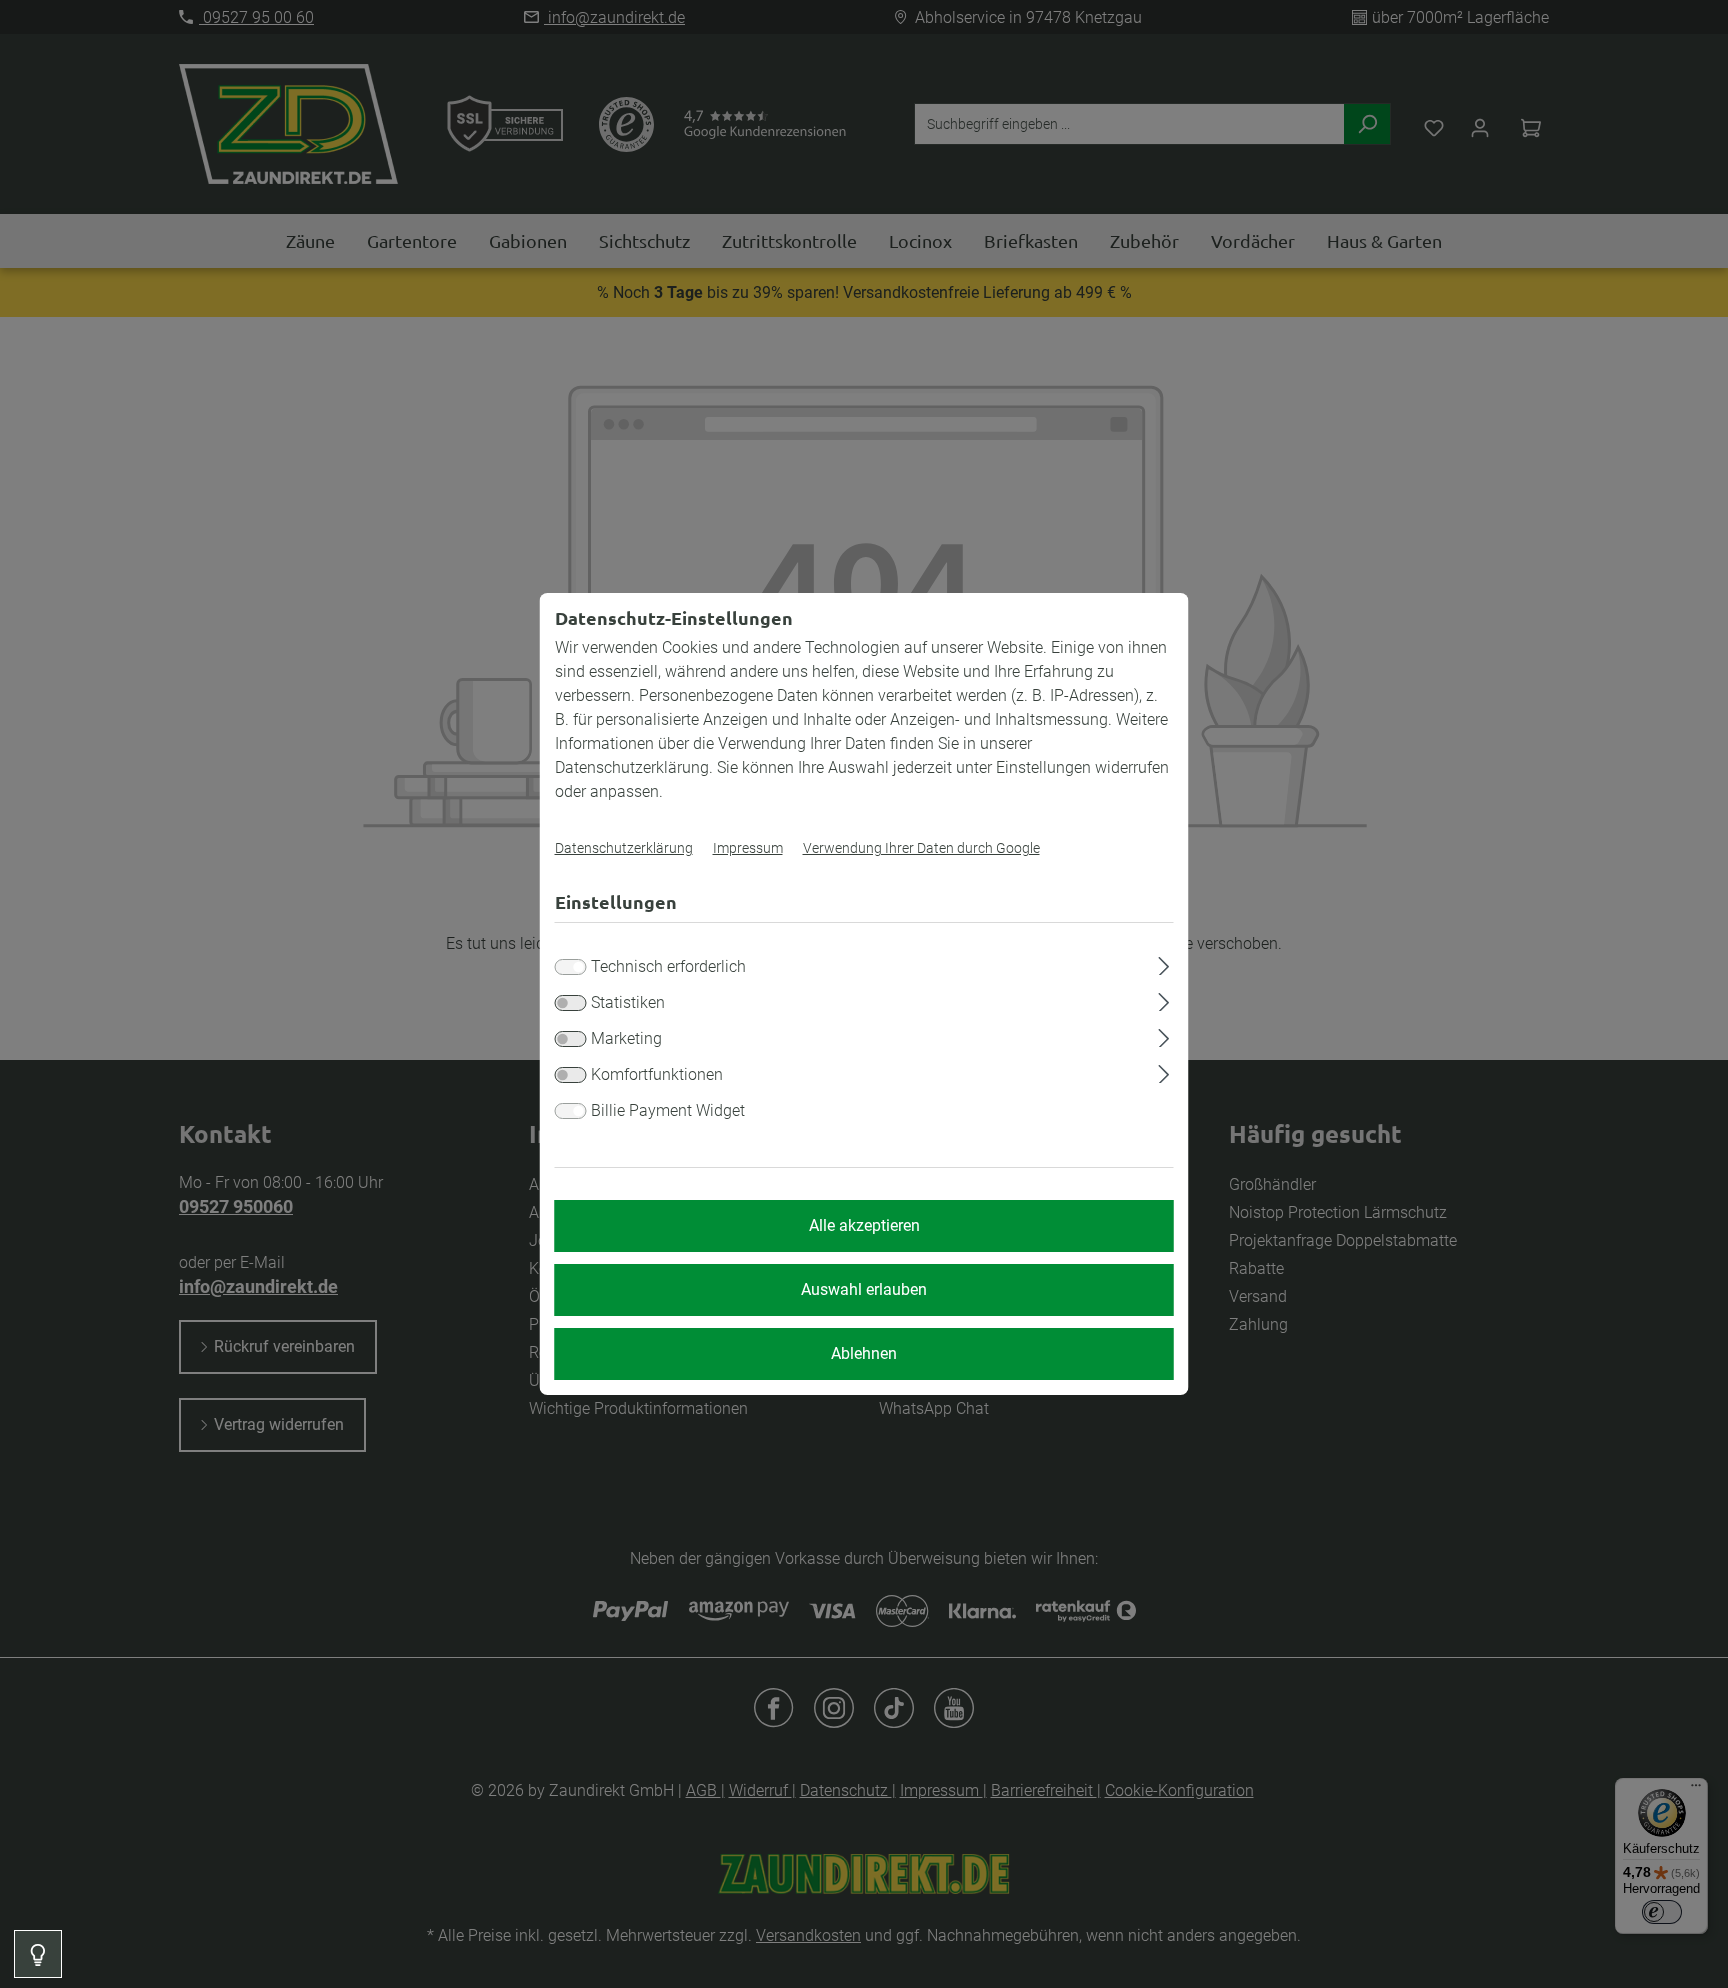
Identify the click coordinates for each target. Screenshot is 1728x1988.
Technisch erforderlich (668, 966)
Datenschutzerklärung (624, 848)
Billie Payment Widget (668, 1110)
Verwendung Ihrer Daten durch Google (921, 848)
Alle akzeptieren (864, 1225)
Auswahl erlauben (864, 1289)
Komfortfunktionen (657, 1074)
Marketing (626, 1038)
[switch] (571, 1003)
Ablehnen (864, 1353)
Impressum (748, 848)
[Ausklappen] (1163, 963)
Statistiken (628, 1002)
